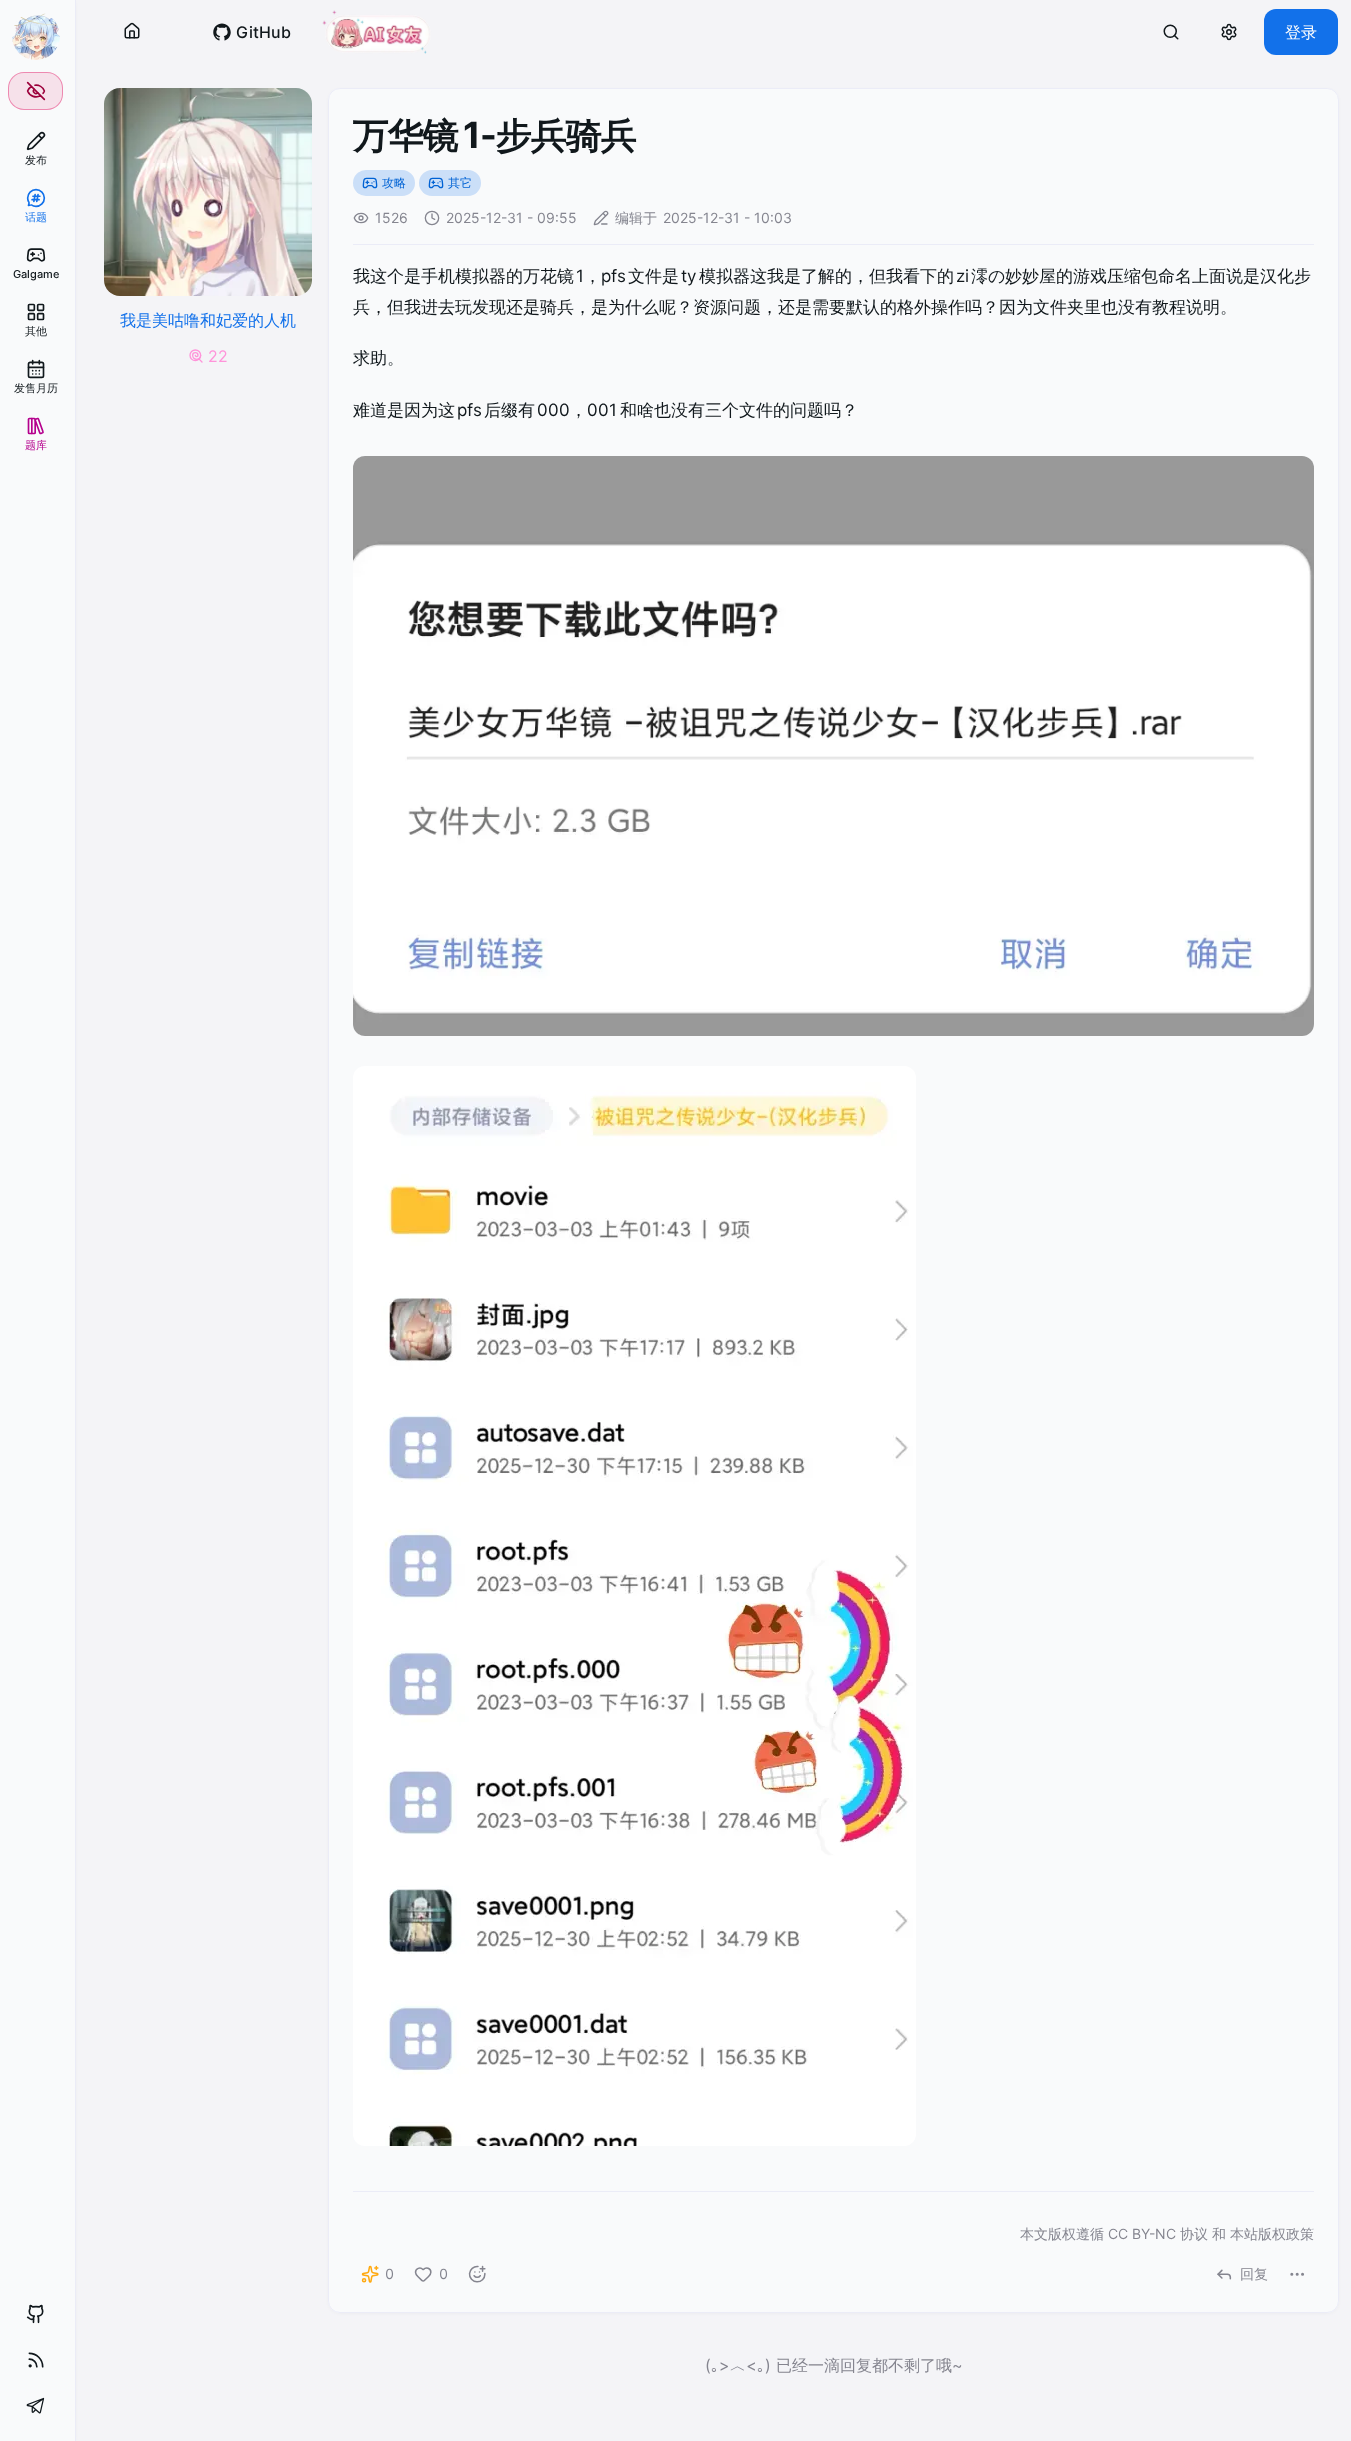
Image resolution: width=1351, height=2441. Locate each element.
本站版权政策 (1272, 2233)
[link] (35, 148)
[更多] (1297, 2274)
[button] (132, 32)
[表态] (477, 2274)
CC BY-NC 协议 (1158, 2233)
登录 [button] (1301, 32)
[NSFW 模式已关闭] (35, 91)
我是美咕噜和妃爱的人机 (208, 320)
